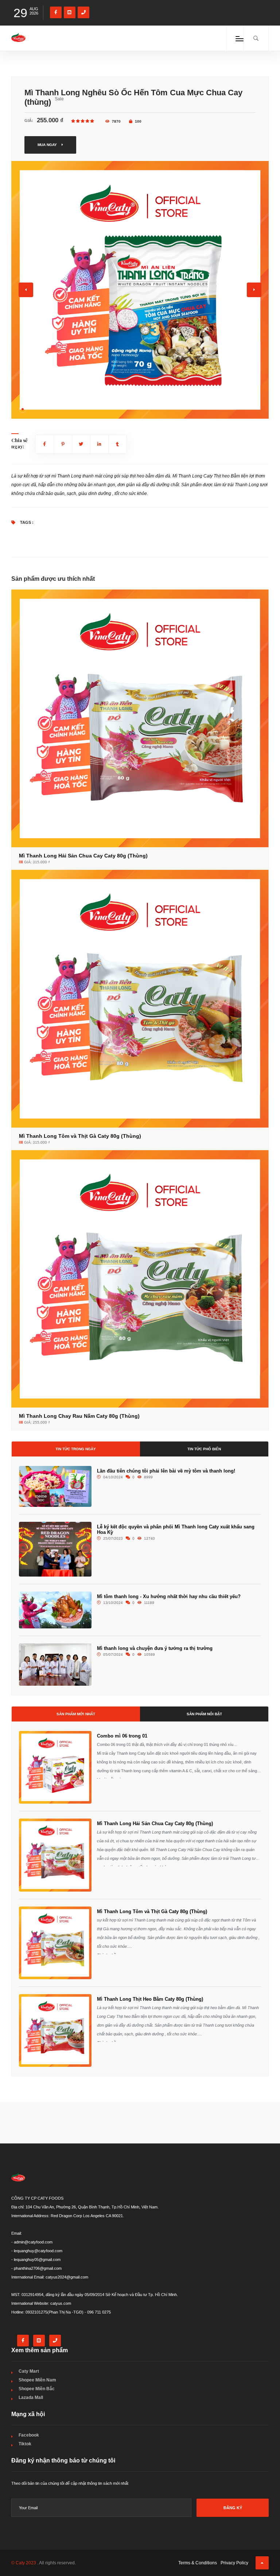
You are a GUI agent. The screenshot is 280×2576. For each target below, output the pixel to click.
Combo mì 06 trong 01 (122, 1736)
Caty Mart (29, 2371)
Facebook (29, 2435)
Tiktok (25, 2444)
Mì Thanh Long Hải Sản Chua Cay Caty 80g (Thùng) (155, 1823)
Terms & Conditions (198, 2563)
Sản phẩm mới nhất (76, 1714)
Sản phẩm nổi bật (204, 1714)
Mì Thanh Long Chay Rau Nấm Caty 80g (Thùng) (79, 1416)
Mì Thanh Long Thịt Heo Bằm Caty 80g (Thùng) (150, 1999)
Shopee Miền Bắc (37, 2389)
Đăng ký (233, 2508)
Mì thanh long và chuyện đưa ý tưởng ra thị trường (155, 1648)
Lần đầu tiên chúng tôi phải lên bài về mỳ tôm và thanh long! (166, 1471)
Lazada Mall (31, 2398)
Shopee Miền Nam (37, 2380)
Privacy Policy (234, 2563)
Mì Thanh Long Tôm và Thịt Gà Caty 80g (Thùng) (152, 1911)
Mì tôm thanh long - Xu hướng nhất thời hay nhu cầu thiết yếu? (169, 1596)
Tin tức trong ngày (76, 1449)
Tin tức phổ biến (204, 1449)
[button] (23, 409)
